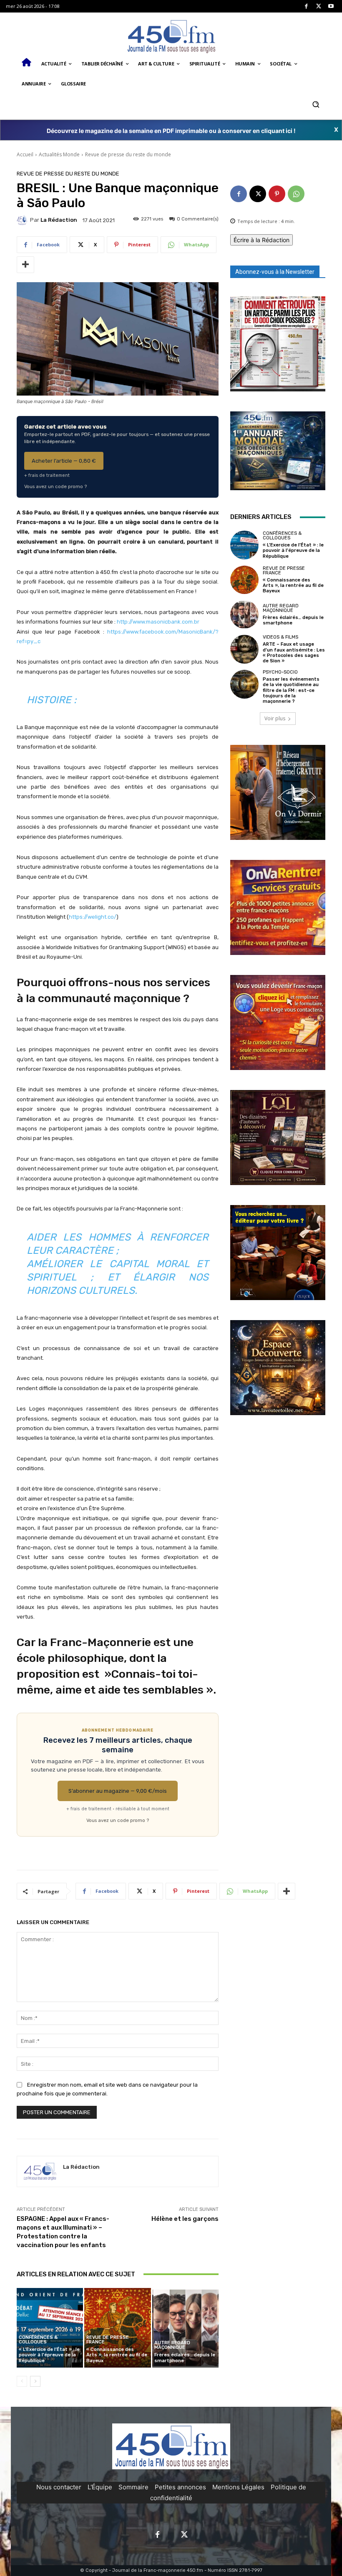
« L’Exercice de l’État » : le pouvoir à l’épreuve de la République (49, 2355)
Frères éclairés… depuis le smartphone (185, 2358)
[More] (25, 265)
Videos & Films (280, 637)
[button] (316, 104)
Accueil (25, 154)
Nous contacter (59, 2487)
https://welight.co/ (93, 917)
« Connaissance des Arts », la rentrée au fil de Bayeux (117, 2355)
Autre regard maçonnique (172, 2345)
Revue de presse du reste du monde (128, 154)
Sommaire (133, 2487)
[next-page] (35, 2381)
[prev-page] (22, 2381)
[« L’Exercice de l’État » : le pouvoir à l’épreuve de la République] (50, 2328)
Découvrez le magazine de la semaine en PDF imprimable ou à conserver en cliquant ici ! (171, 131)
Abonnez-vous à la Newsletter (275, 272)
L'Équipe (100, 2487)
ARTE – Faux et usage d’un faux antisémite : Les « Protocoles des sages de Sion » (294, 653)
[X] (319, 6)
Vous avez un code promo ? (55, 486)
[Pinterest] (277, 194)
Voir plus (275, 718)
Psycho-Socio (280, 672)
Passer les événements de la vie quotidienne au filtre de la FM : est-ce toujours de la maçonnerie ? (291, 690)
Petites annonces (180, 2487)
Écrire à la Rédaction (262, 240)
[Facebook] (306, 6)
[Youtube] (331, 6)
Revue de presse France (108, 2340)
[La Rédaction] (23, 220)
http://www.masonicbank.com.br (158, 622)
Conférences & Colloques (38, 2340)
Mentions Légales (238, 2487)
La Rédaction (59, 220)
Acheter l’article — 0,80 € (64, 461)
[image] (278, 344)
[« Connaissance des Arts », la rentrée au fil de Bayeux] (117, 2328)
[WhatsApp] (296, 194)
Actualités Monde (59, 154)
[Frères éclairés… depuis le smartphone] (185, 2328)
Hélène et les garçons (185, 2219)
